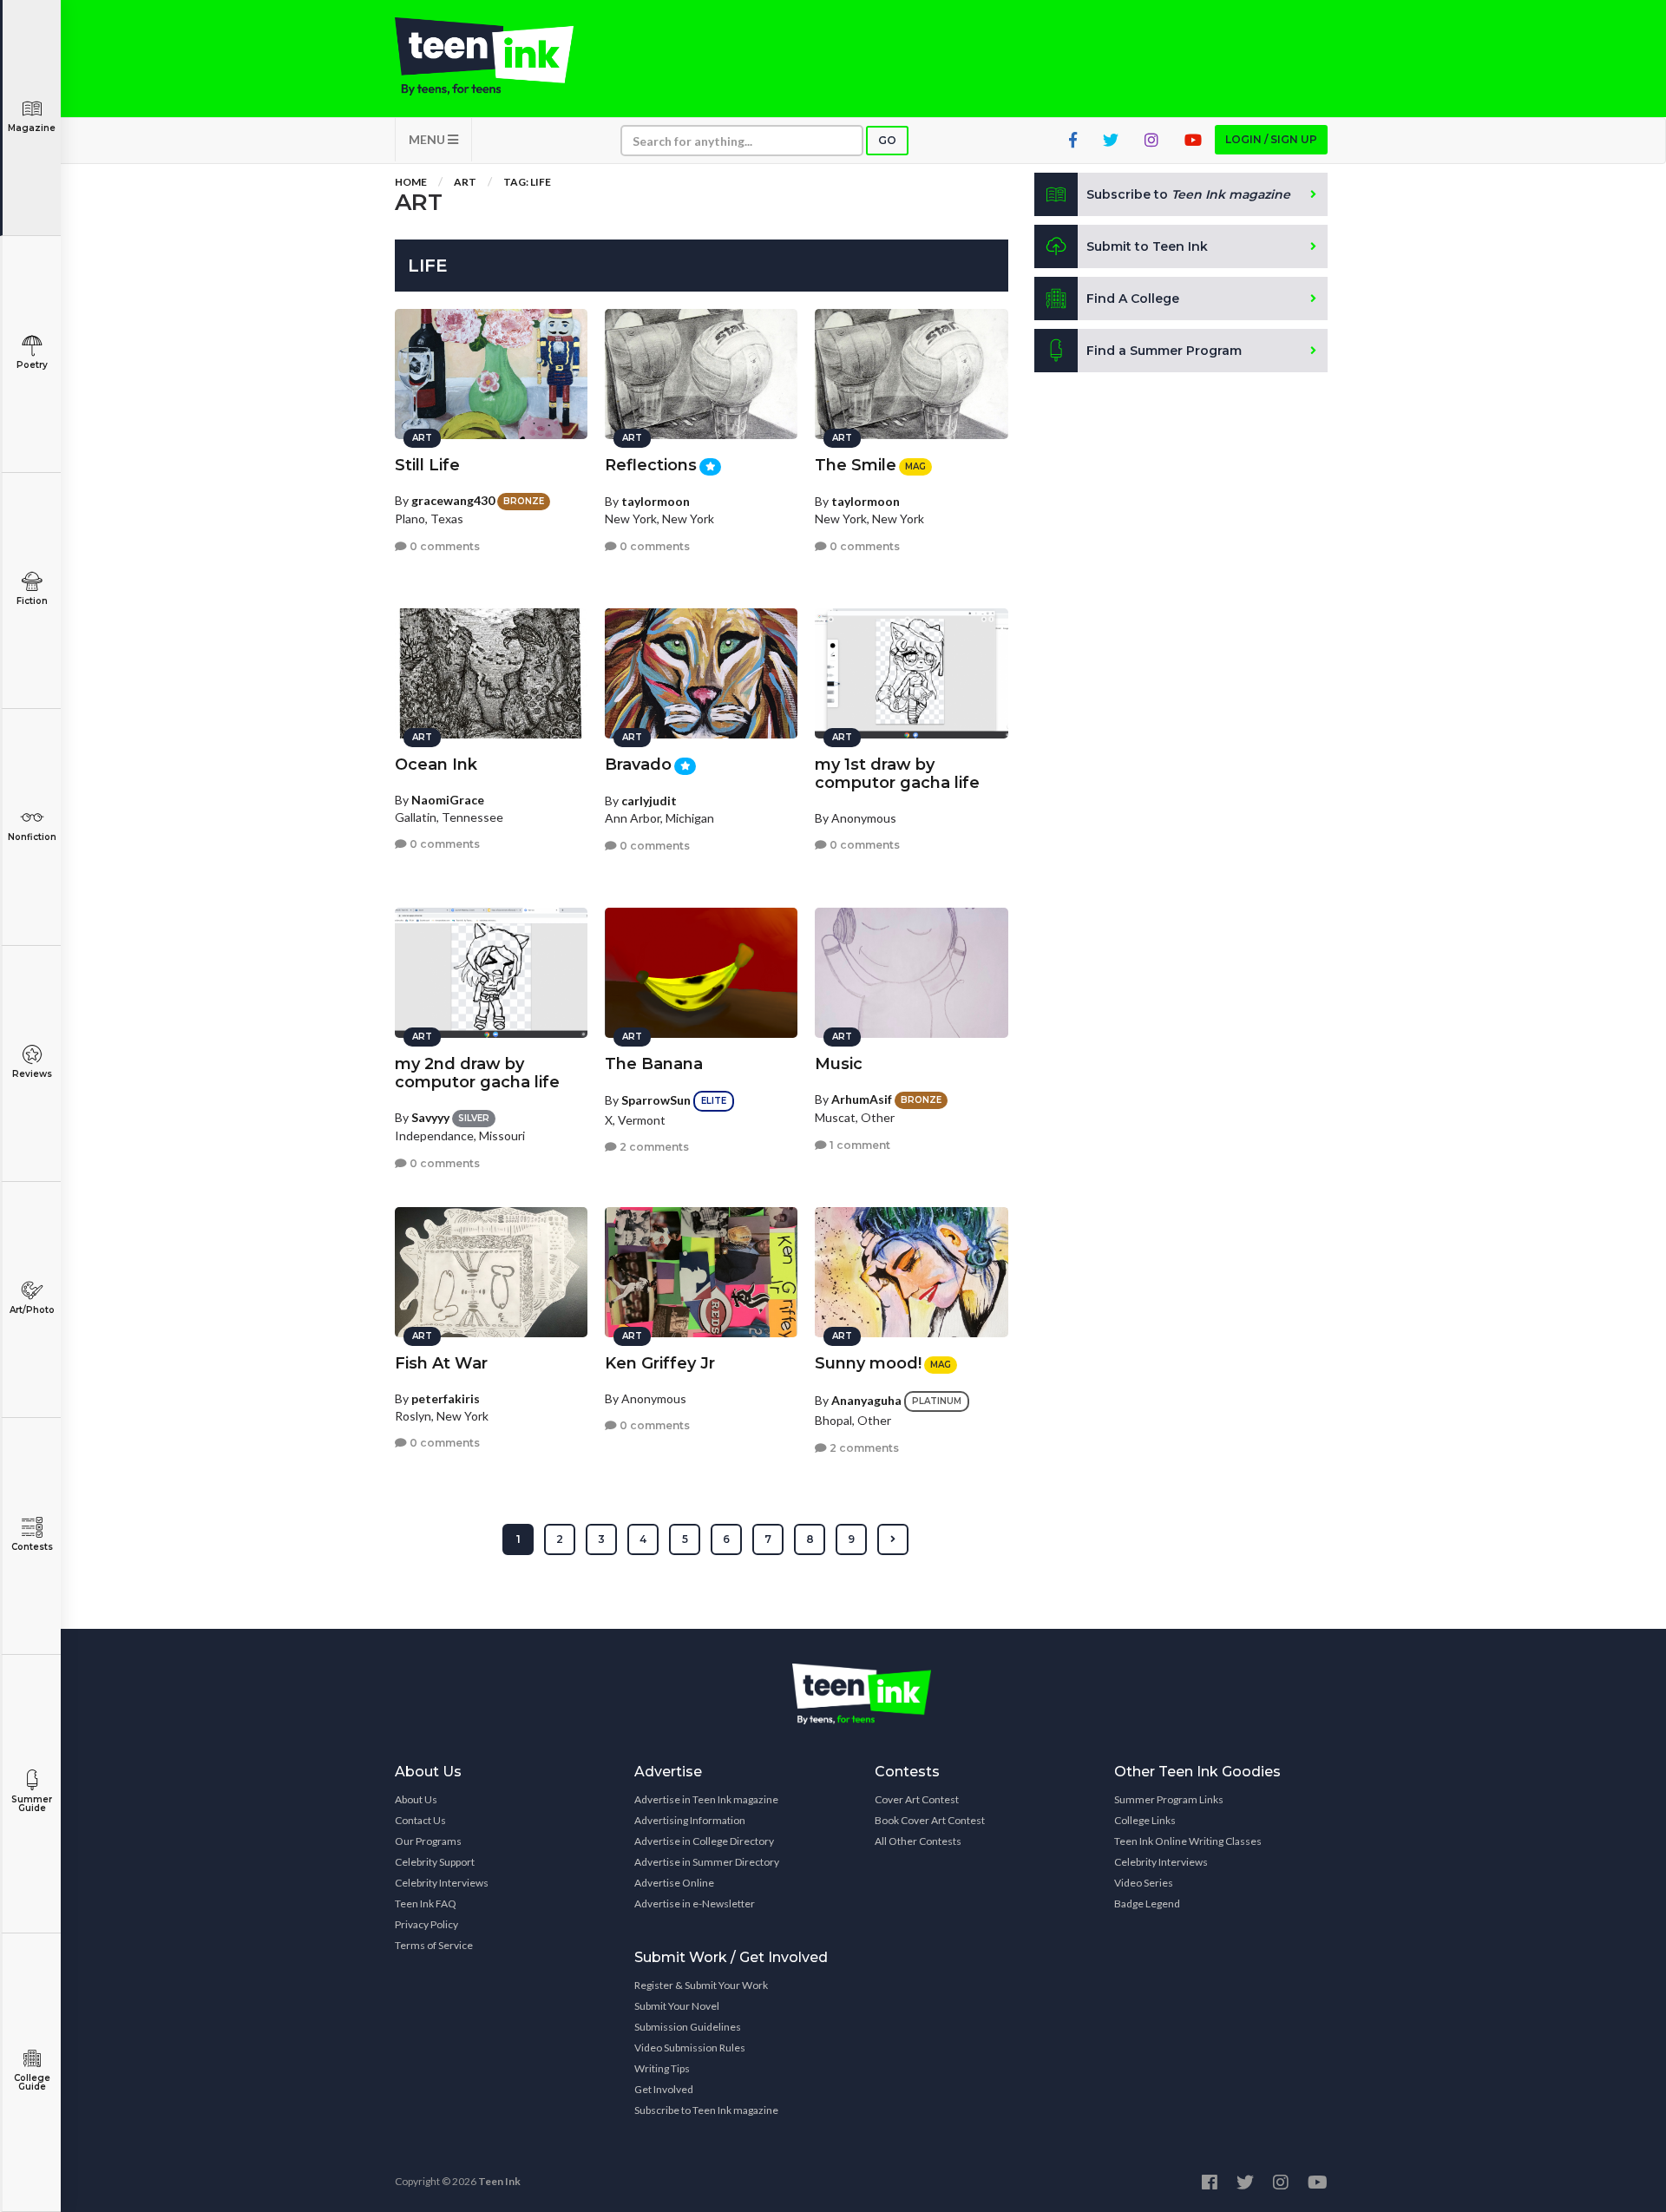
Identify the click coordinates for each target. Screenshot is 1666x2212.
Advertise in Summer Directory (707, 1862)
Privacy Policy (426, 1924)
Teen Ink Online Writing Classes (1188, 1841)
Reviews (32, 1074)
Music (839, 1064)
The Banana (654, 1064)
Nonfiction (32, 837)
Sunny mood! (868, 1363)
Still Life (427, 465)
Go (887, 140)
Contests (32, 1547)
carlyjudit (649, 801)
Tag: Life (527, 182)
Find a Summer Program (1164, 351)
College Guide (32, 2082)
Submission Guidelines (688, 2027)
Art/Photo (32, 1310)
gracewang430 (453, 500)
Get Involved (664, 2089)
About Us (416, 1799)
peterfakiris (446, 1398)
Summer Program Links (1169, 1799)
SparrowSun (656, 1100)
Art (465, 182)
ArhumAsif (862, 1099)
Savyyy (430, 1117)
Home (411, 182)
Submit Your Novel (677, 2006)
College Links (1145, 1820)
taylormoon (656, 501)
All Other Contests (918, 1841)
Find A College (1133, 299)
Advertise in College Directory (704, 1841)
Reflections (651, 465)
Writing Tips (662, 2068)
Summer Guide (32, 1804)
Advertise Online (674, 1883)
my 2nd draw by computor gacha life (477, 1073)
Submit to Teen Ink (1147, 246)
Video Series (1144, 1883)
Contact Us (420, 1820)
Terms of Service (434, 1945)
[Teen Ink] (502, 56)
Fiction (32, 601)
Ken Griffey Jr (660, 1363)
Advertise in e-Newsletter (695, 1904)
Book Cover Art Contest (930, 1820)
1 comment (859, 1145)
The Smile (856, 465)
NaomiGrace (448, 800)
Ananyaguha (866, 1400)
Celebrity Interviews (442, 1883)
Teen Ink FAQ (426, 1904)
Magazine (32, 128)
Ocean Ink (436, 765)
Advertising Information (690, 1820)
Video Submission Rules (690, 2048)
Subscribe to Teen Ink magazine (706, 2110)
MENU (428, 139)
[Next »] (893, 1539)
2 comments (653, 1147)
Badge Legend (1147, 1904)
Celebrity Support (435, 1862)
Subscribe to (1188, 194)
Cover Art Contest (917, 1799)
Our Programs (428, 1841)
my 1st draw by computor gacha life (897, 774)
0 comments (443, 546)
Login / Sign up (1271, 139)
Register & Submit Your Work (701, 1985)
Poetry (32, 365)
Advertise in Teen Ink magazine (706, 1799)
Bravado (638, 765)
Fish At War (441, 1363)
